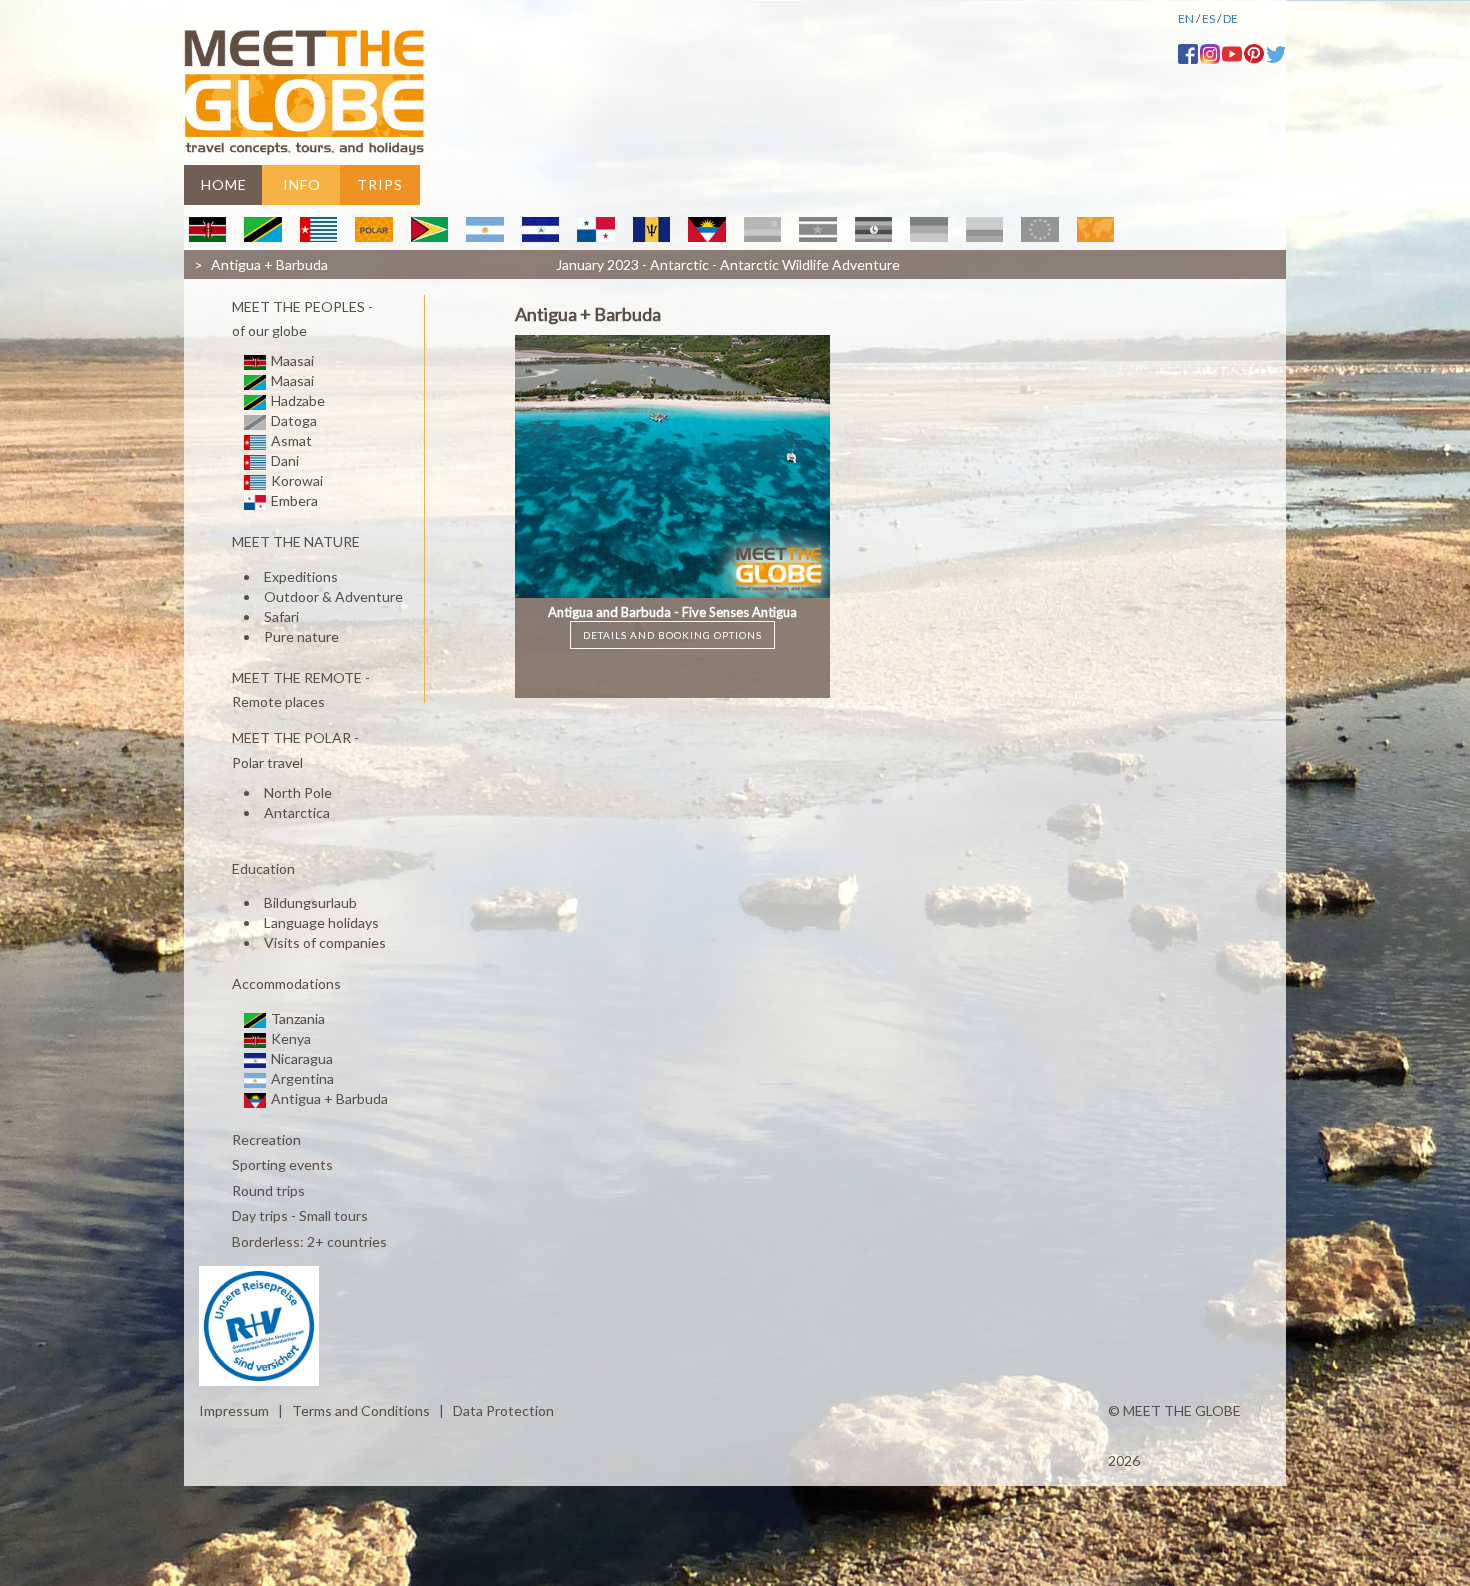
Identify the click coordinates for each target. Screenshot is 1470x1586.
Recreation (265, 1139)
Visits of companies (325, 942)
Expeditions (301, 576)
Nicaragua (300, 1058)
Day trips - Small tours (298, 1216)
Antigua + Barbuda (328, 1098)
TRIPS (380, 184)
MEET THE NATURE (294, 542)
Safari (281, 616)
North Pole (298, 792)
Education (262, 868)
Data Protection (503, 1410)
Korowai (295, 480)
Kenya (289, 1038)
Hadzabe (296, 400)
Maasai (291, 360)
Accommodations (285, 984)
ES (1208, 18)
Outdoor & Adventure (333, 596)
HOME (224, 184)
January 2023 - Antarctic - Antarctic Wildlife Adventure (728, 264)
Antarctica (297, 812)
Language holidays (321, 922)
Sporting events (281, 1165)
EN (1186, 18)
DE (1230, 18)
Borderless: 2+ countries (308, 1241)
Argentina (301, 1078)
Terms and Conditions (361, 1410)
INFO (302, 184)
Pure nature (301, 636)
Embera (293, 500)
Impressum (234, 1410)
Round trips (267, 1190)
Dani (283, 460)
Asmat (290, 440)
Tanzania (296, 1018)
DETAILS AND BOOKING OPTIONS (672, 635)
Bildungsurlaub (310, 902)
